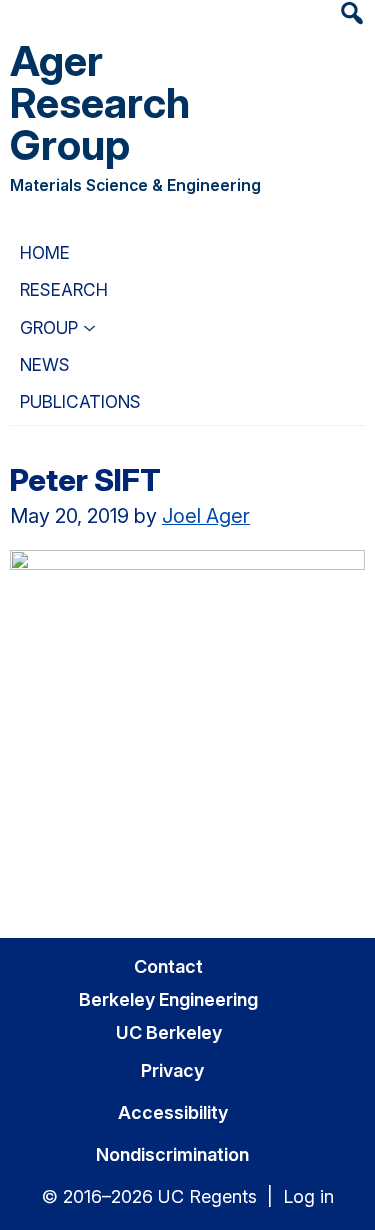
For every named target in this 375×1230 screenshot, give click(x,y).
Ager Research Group (100, 102)
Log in (308, 1196)
